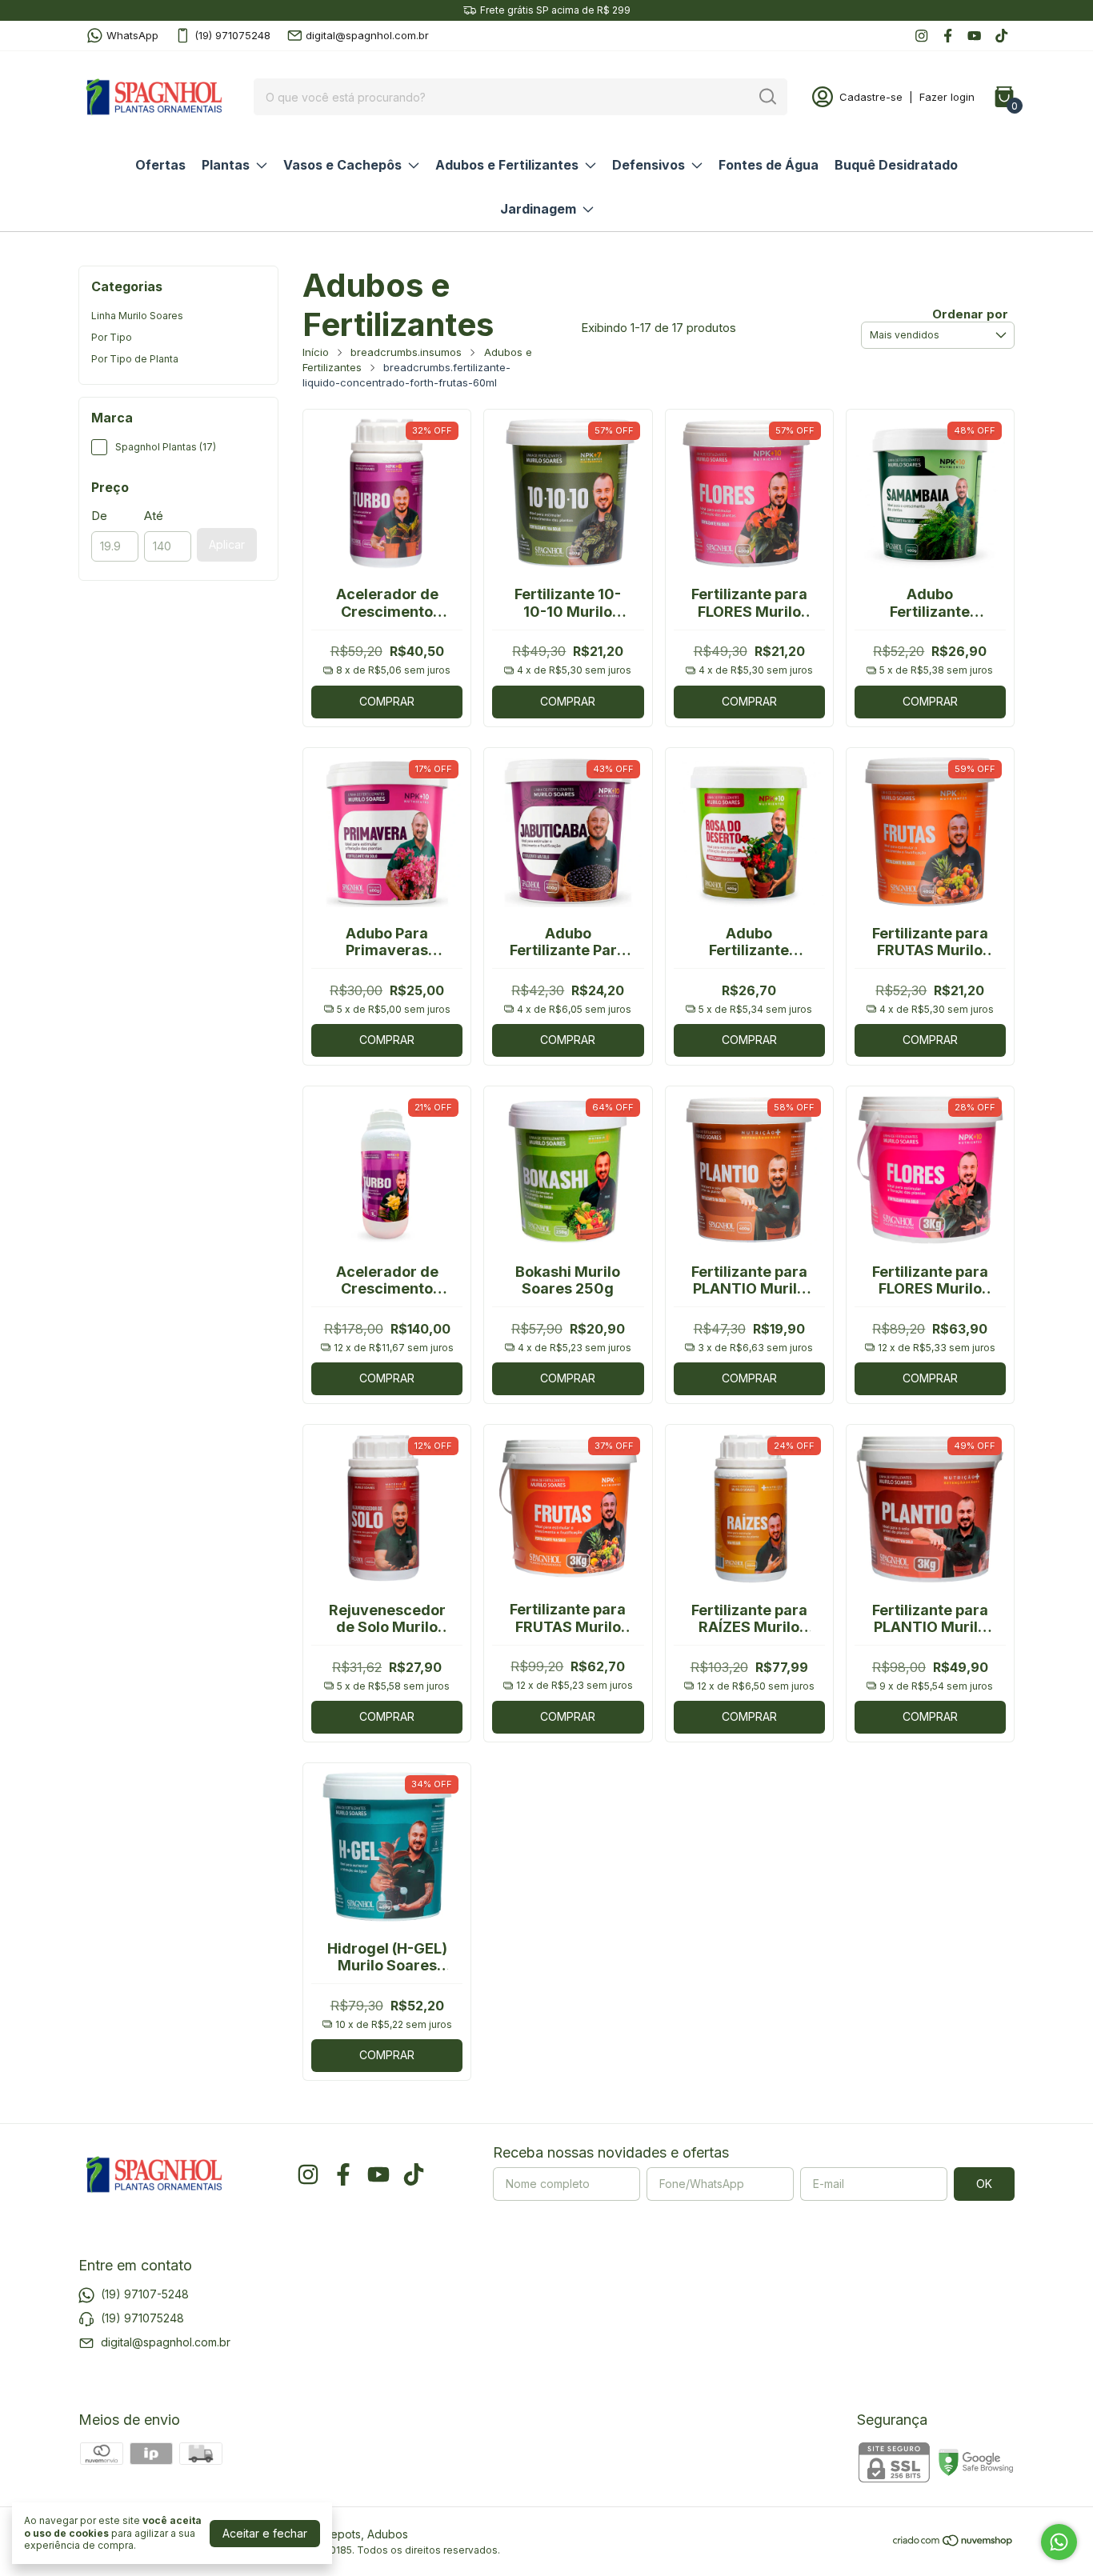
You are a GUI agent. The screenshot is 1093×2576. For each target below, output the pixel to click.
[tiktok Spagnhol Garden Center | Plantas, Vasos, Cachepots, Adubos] (1001, 36)
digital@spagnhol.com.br (367, 35)
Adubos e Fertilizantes (507, 165)
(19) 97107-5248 (145, 2294)
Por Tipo (112, 337)
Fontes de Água (769, 165)
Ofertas (160, 165)
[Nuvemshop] (953, 2543)
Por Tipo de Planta (135, 359)
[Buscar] (767, 96)
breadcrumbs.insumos (406, 352)
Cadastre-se (871, 97)
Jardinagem (538, 209)
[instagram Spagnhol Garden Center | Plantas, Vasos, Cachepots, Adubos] (921, 36)
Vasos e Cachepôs (342, 165)
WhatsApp (132, 35)
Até (154, 516)
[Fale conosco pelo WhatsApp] (1059, 2542)
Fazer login (947, 97)
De (99, 516)
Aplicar (227, 544)
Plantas (226, 165)
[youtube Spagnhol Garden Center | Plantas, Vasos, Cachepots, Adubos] (974, 36)
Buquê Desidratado (896, 165)
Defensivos (649, 165)
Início (316, 352)
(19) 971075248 (232, 35)
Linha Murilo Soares (137, 316)
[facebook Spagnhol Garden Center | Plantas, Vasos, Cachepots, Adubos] (948, 36)
